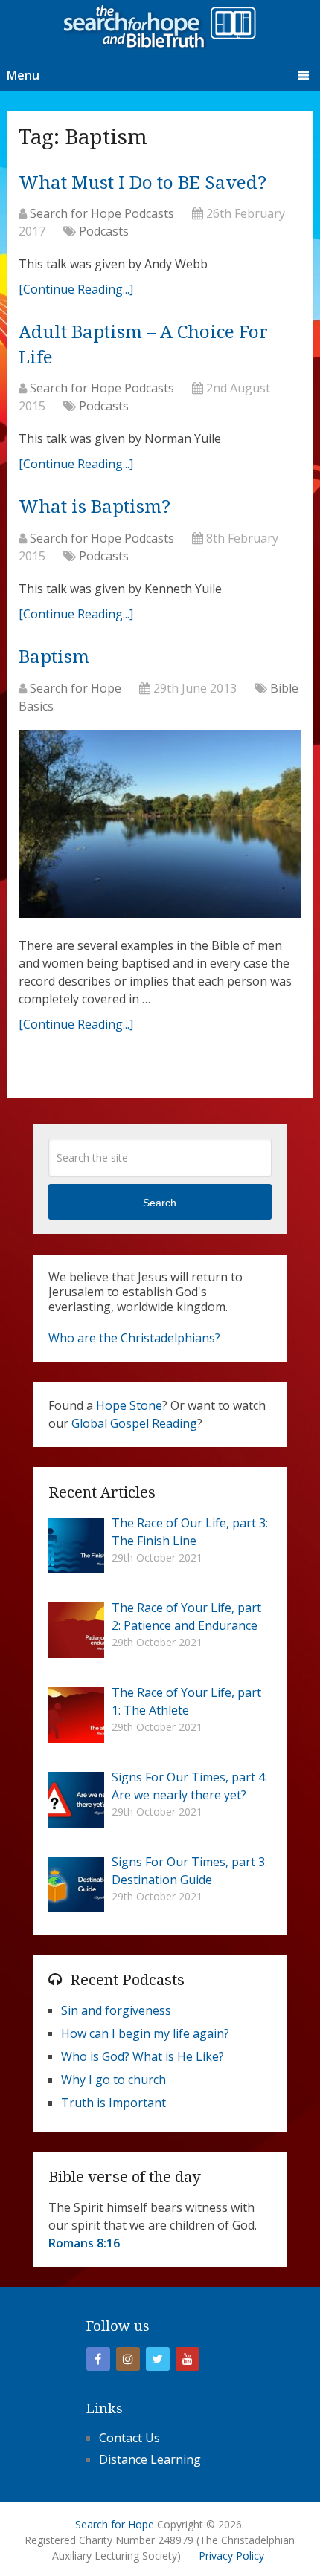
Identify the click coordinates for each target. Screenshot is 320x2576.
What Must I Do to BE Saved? (143, 183)
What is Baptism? (95, 507)
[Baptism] (160, 828)
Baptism (54, 657)
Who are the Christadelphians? (134, 1338)
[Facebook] (98, 2359)
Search (160, 1203)
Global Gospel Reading (134, 1423)
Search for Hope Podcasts (102, 213)
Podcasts (104, 231)
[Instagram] (128, 2359)
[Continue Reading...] (76, 289)
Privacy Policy (231, 2556)
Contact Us (129, 2438)
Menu (23, 75)
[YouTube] (188, 2359)
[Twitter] (158, 2359)
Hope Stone (129, 1405)
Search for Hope (76, 688)
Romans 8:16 (84, 2243)
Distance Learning (150, 2459)
